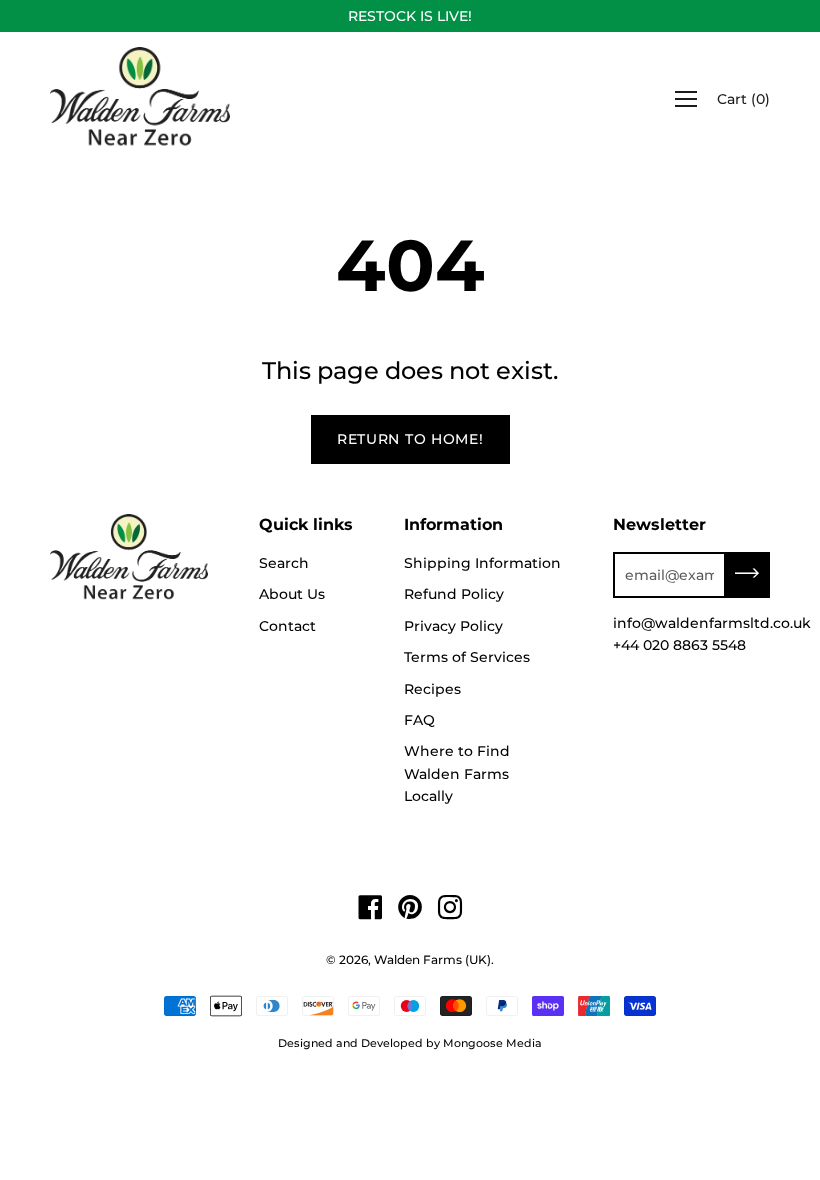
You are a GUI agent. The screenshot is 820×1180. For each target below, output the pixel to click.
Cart (743, 99)
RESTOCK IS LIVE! (410, 16)
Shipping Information (482, 563)
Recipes (432, 689)
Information (453, 524)
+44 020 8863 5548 (679, 645)
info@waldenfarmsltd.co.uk (712, 623)
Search (284, 563)
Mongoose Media (492, 1043)
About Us (292, 594)
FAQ (419, 720)
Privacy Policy (453, 626)
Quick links (306, 524)
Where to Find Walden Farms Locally (457, 773)
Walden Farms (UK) (432, 959)
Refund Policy (454, 594)
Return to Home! (410, 439)
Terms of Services (467, 657)
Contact (287, 626)
